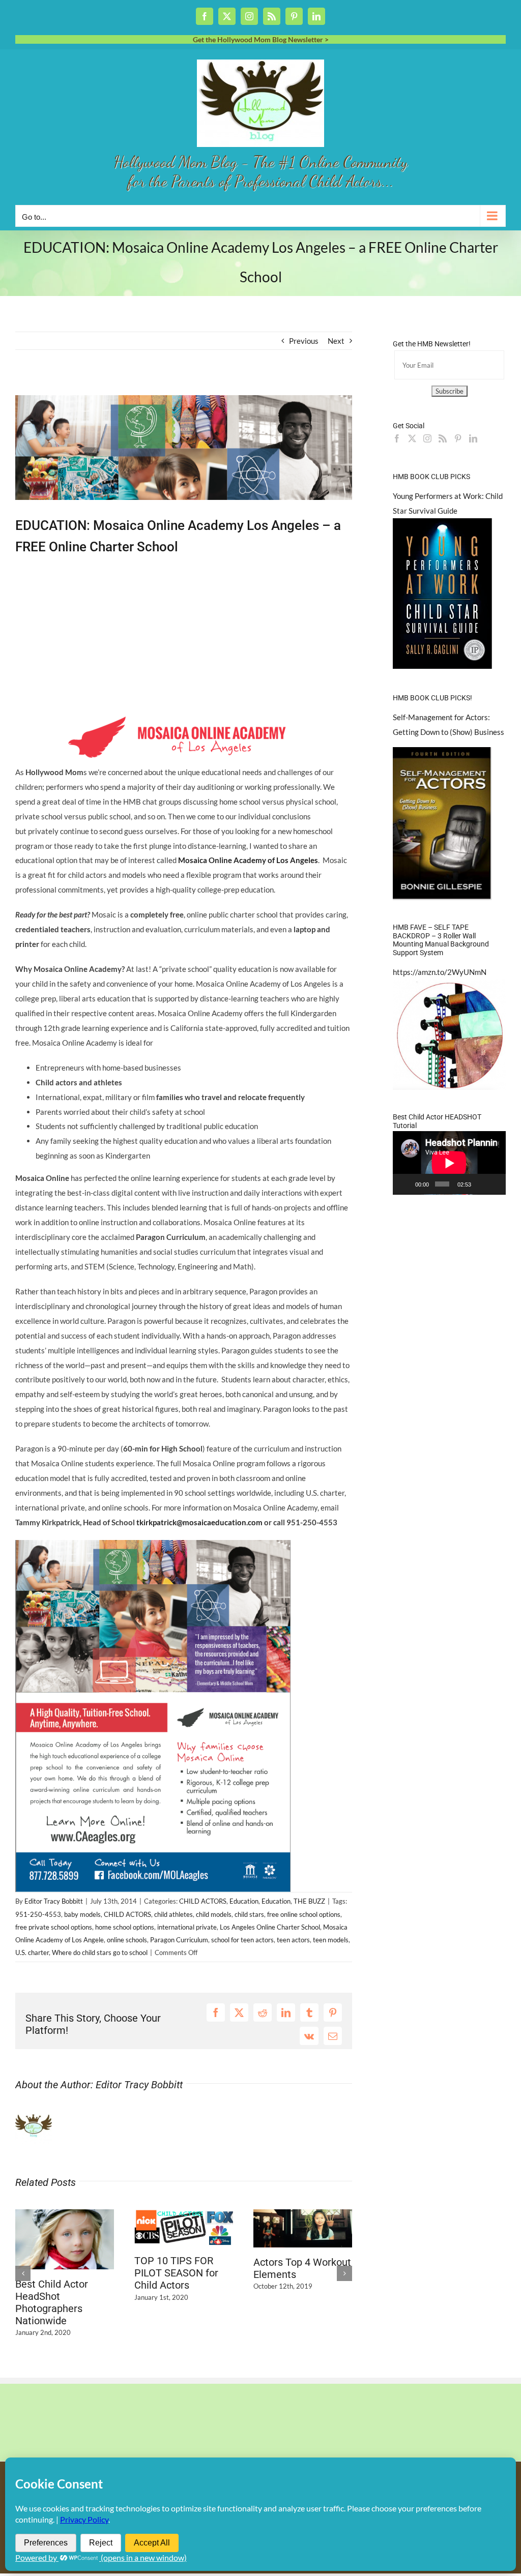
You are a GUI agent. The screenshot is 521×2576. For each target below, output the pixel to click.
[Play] (406, 1184)
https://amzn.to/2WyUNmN (440, 972)
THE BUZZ (309, 1901)
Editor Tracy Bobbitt (54, 1901)
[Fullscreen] (495, 1184)
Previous (304, 341)
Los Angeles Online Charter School (270, 1927)
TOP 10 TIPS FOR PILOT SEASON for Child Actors (57, 2273)
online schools (127, 1940)
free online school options (304, 1914)
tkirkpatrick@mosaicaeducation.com (199, 1522)
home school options (125, 1927)
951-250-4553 (38, 1914)
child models (214, 1914)
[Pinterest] (458, 438)
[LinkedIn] (473, 438)
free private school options (54, 1927)
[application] (449, 1163)
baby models (82, 1914)
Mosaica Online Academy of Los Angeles (248, 860)
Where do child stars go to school (100, 1952)
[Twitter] (412, 438)
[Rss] (443, 438)
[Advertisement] (134, 387)
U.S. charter (32, 1952)
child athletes (173, 1914)
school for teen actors (242, 1940)
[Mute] (481, 1184)
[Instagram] (427, 438)
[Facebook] (397, 438)
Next (336, 341)
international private (187, 1927)
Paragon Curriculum (179, 1940)
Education (244, 1901)
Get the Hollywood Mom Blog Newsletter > (261, 39)
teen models (331, 1940)
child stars (249, 1914)
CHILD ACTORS (203, 1901)
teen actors (293, 1940)
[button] (23, 2270)
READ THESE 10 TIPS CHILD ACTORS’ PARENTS (301, 2302)
